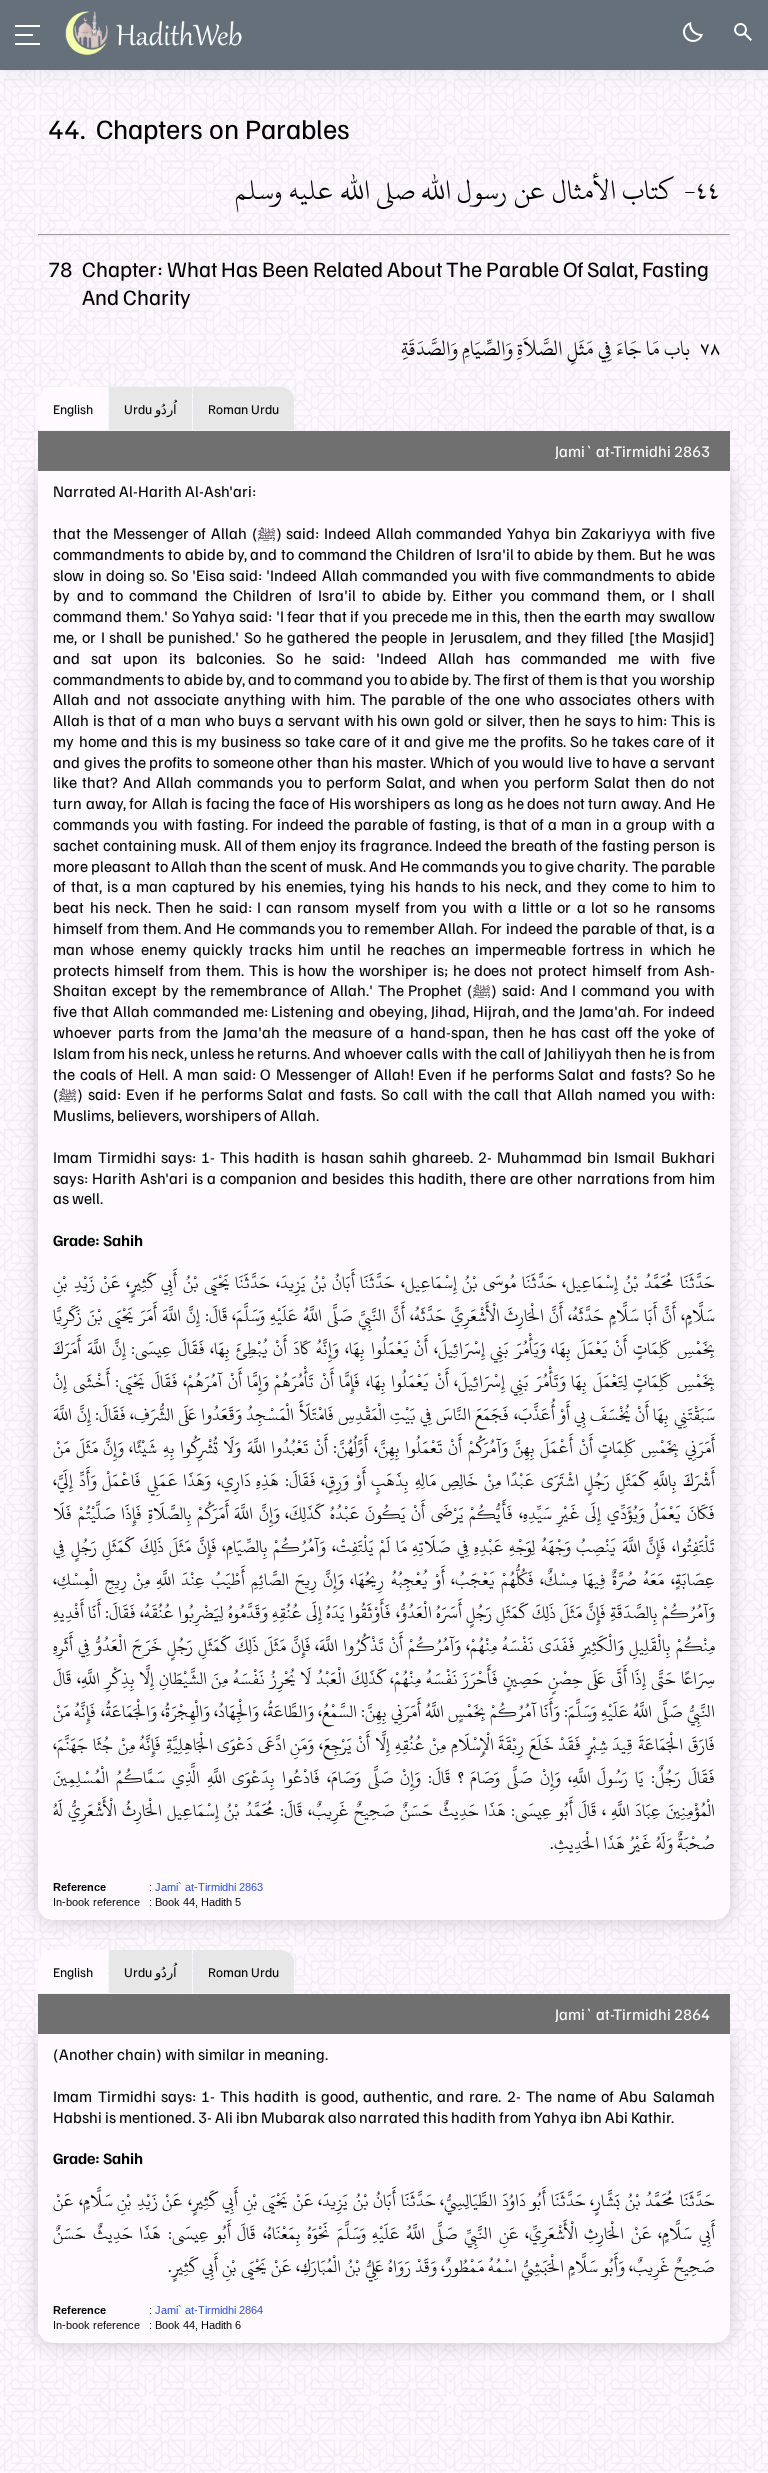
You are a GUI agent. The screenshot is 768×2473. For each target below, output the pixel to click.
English (73, 408)
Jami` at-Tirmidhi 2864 (209, 2310)
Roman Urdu (243, 408)
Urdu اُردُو (150, 408)
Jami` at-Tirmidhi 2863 (209, 1887)
